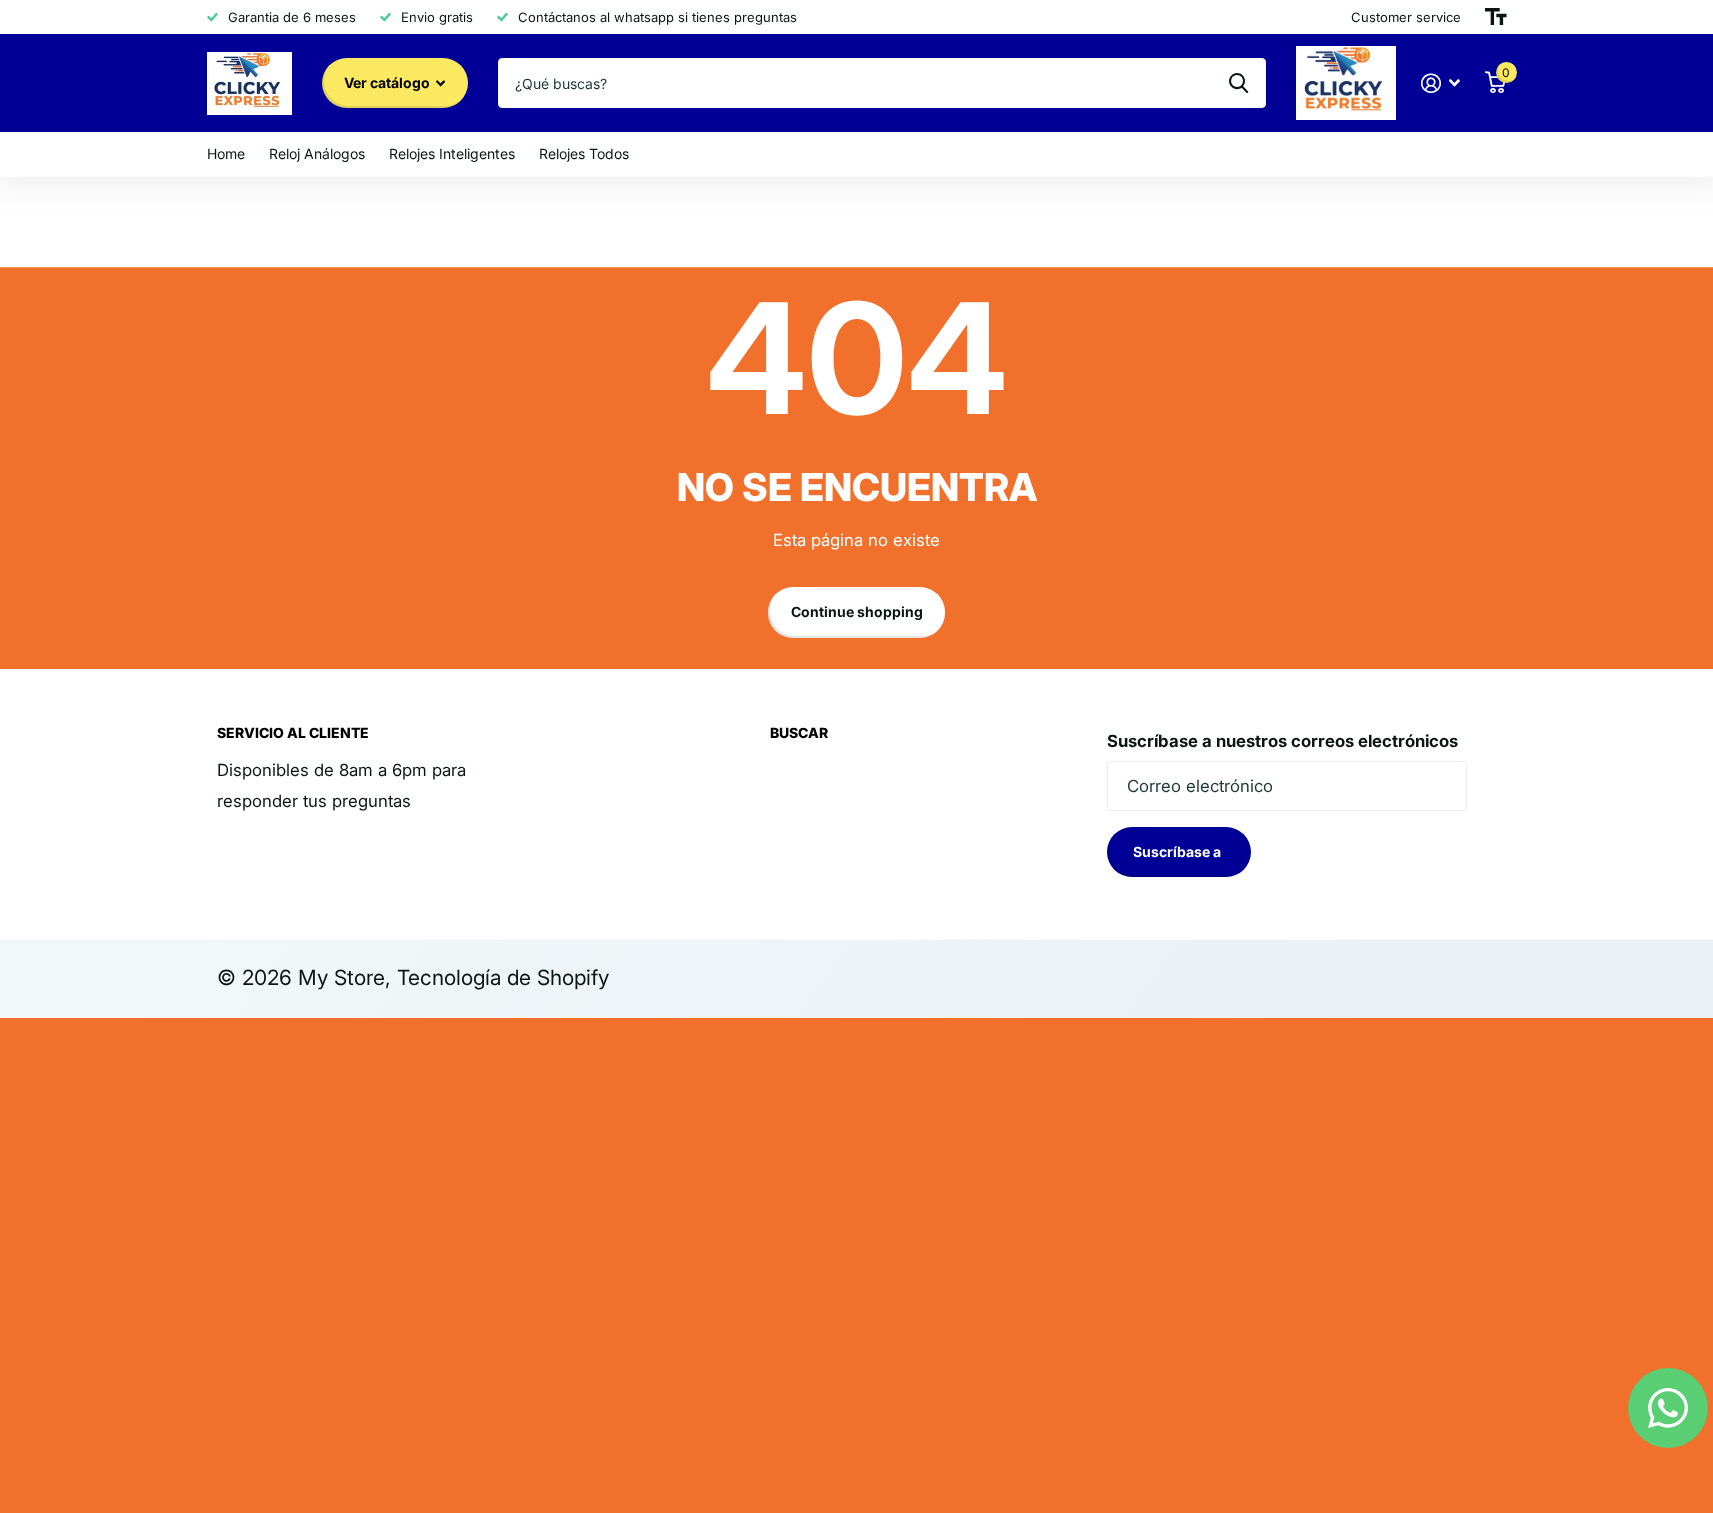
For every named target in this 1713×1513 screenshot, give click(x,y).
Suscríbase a (1178, 851)
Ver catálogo (388, 82)
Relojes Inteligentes (452, 153)
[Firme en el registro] (1440, 83)
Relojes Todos (584, 153)
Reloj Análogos (317, 153)
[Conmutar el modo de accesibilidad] (1496, 17)
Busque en (1238, 83)
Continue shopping (857, 611)
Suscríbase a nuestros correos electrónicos (1282, 741)
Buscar (799, 732)
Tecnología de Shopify (503, 977)
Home (226, 153)
